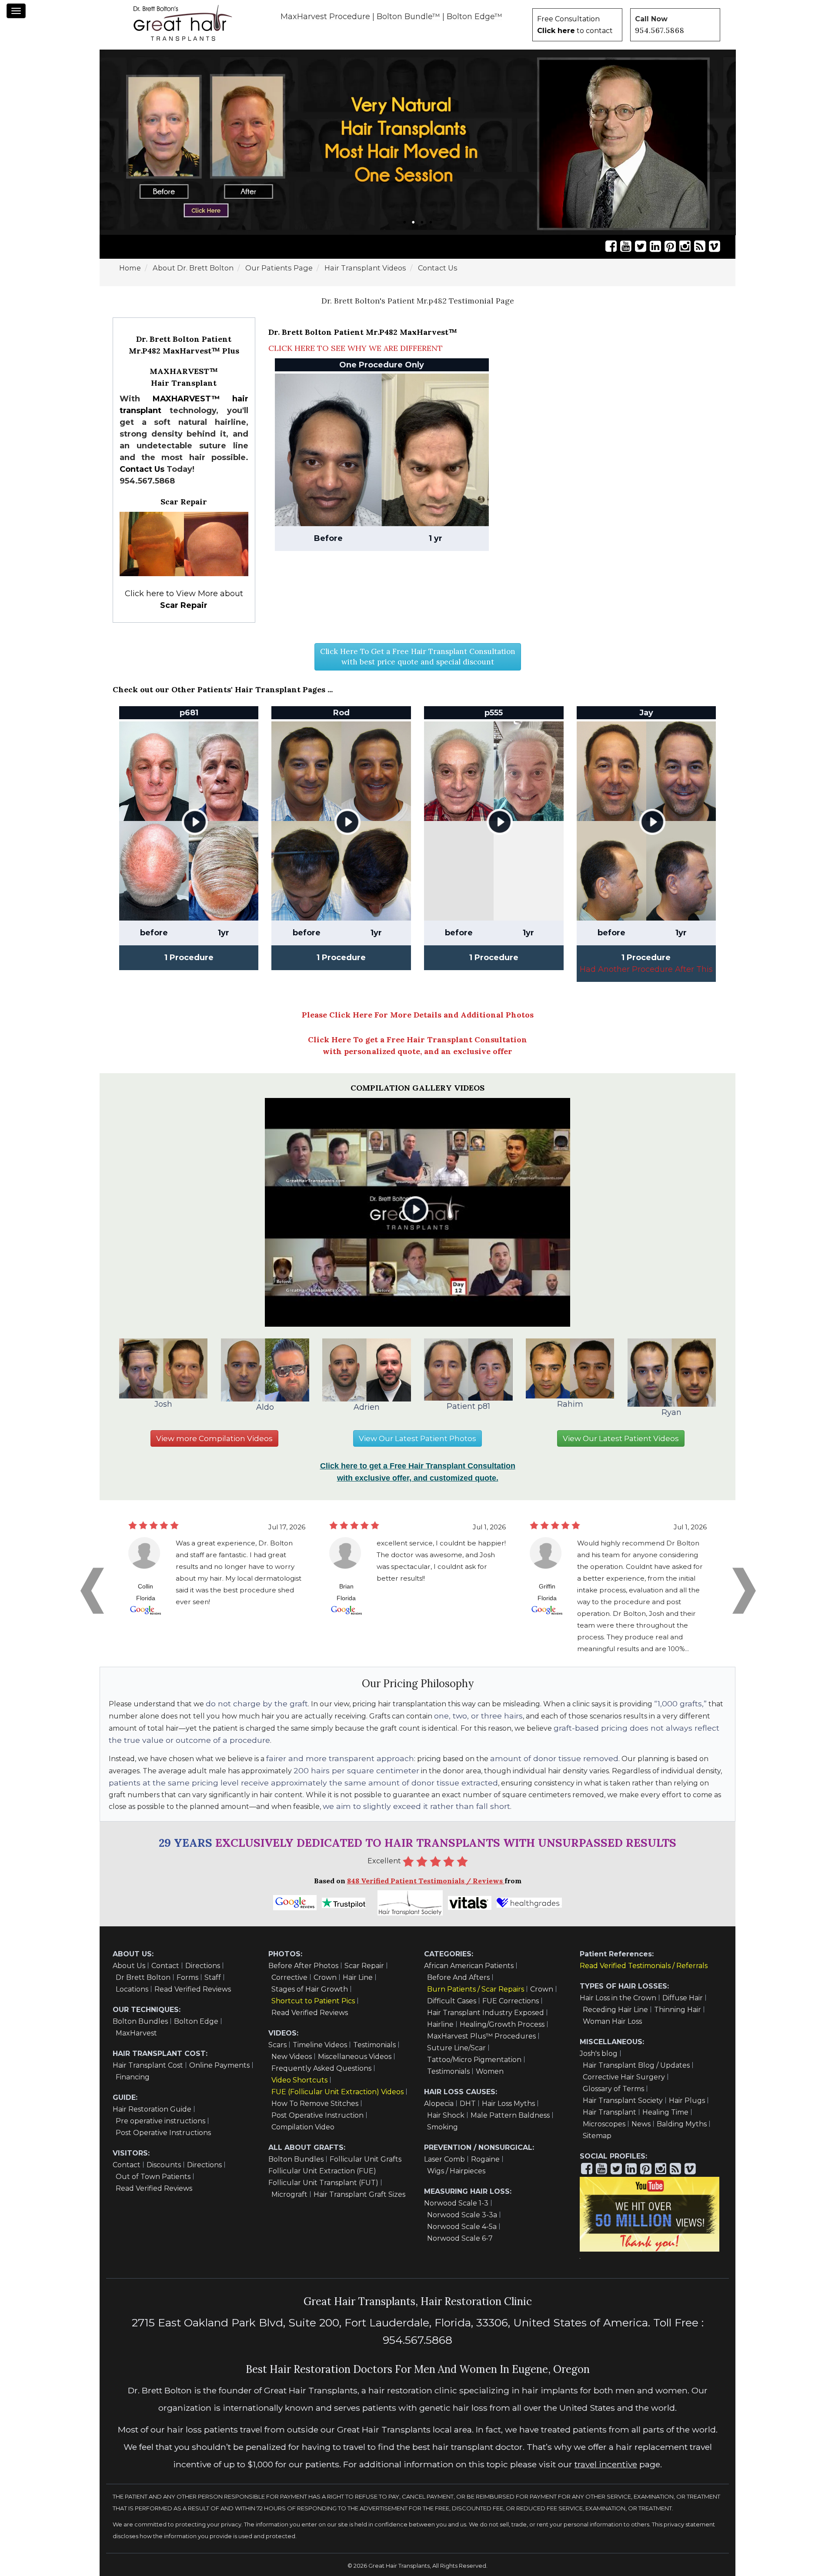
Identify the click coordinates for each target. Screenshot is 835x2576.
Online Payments (219, 2065)
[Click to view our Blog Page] (700, 246)
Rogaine (485, 2159)
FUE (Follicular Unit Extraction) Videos (337, 2092)
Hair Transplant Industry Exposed (486, 2013)
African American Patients (469, 1966)
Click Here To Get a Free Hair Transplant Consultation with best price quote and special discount (418, 657)
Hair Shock (446, 2115)
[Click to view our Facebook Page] (611, 246)
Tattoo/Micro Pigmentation (474, 2060)
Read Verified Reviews (193, 1989)
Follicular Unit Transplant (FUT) (323, 2183)
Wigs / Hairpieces (456, 2171)
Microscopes (604, 2124)
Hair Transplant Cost (148, 2065)
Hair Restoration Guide (152, 2109)
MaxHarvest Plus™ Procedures (481, 2036)
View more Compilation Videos (214, 1438)
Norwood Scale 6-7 (460, 2238)
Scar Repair (364, 1966)
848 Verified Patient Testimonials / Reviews (426, 1881)
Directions (203, 1966)
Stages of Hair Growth (310, 1989)
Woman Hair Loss (612, 2021)
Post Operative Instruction (317, 2115)
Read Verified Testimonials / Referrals (644, 1966)
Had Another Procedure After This (646, 969)
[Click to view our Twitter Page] (641, 246)
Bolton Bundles (140, 2021)
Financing (133, 2077)
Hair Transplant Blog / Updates (636, 2065)
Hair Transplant (610, 2112)
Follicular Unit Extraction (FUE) (322, 2171)
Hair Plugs (687, 2101)
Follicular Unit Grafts (366, 2159)
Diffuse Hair (683, 1998)
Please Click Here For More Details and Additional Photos (418, 1015)
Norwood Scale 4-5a (462, 2227)
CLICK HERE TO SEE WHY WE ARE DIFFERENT (356, 348)
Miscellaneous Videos (355, 2057)
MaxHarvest (136, 2033)
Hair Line (358, 1977)
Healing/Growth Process (502, 2024)
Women (490, 2071)
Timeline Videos (320, 2045)
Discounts (164, 2165)
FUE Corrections (511, 2001)
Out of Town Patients (153, 2177)
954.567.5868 (660, 30)
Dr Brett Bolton (143, 1977)
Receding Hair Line (615, 2010)
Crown (325, 1977)
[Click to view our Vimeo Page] (715, 246)
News (641, 2124)
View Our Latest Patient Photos (417, 1438)
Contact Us (142, 469)
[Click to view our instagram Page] (685, 246)
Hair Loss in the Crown (618, 1998)
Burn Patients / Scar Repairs (476, 1989)
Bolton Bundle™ (408, 17)
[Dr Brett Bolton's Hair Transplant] (183, 23)
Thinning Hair (678, 2010)
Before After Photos (303, 1966)
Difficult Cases (452, 2001)
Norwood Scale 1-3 (456, 2203)
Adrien (367, 1407)
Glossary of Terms (613, 2089)
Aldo (265, 1407)
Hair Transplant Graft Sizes (359, 2194)
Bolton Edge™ (474, 17)
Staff (213, 1977)
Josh (163, 1404)
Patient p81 (468, 1406)
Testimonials (374, 2045)
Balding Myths (682, 2124)
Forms (187, 1977)
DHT (468, 2104)
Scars (277, 2045)
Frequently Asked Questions (321, 2068)
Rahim (570, 1404)
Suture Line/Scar (456, 2048)
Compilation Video (303, 2127)
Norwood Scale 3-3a (462, 2215)
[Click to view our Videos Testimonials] (626, 246)
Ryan (671, 1412)
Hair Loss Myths (508, 2104)
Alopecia (439, 2104)
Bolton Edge (196, 2021)
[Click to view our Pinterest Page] (670, 246)
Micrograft (289, 2194)
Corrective (289, 1977)
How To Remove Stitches (315, 2104)
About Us (129, 1966)
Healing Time (665, 2112)
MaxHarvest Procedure (325, 17)
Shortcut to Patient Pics (313, 2001)
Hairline (440, 2024)
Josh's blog (599, 2054)
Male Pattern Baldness (510, 2115)
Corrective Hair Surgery (624, 2077)
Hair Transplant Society (623, 2101)
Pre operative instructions (160, 2121)
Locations (132, 1989)
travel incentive (606, 2464)
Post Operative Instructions (163, 2133)
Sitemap (597, 2136)
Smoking (443, 2127)
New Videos (292, 2057)
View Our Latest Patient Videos (621, 1438)
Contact (165, 1966)
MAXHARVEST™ (186, 399)
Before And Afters (458, 1977)
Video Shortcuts (299, 2080)
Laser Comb (444, 2159)
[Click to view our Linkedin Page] (655, 246)
